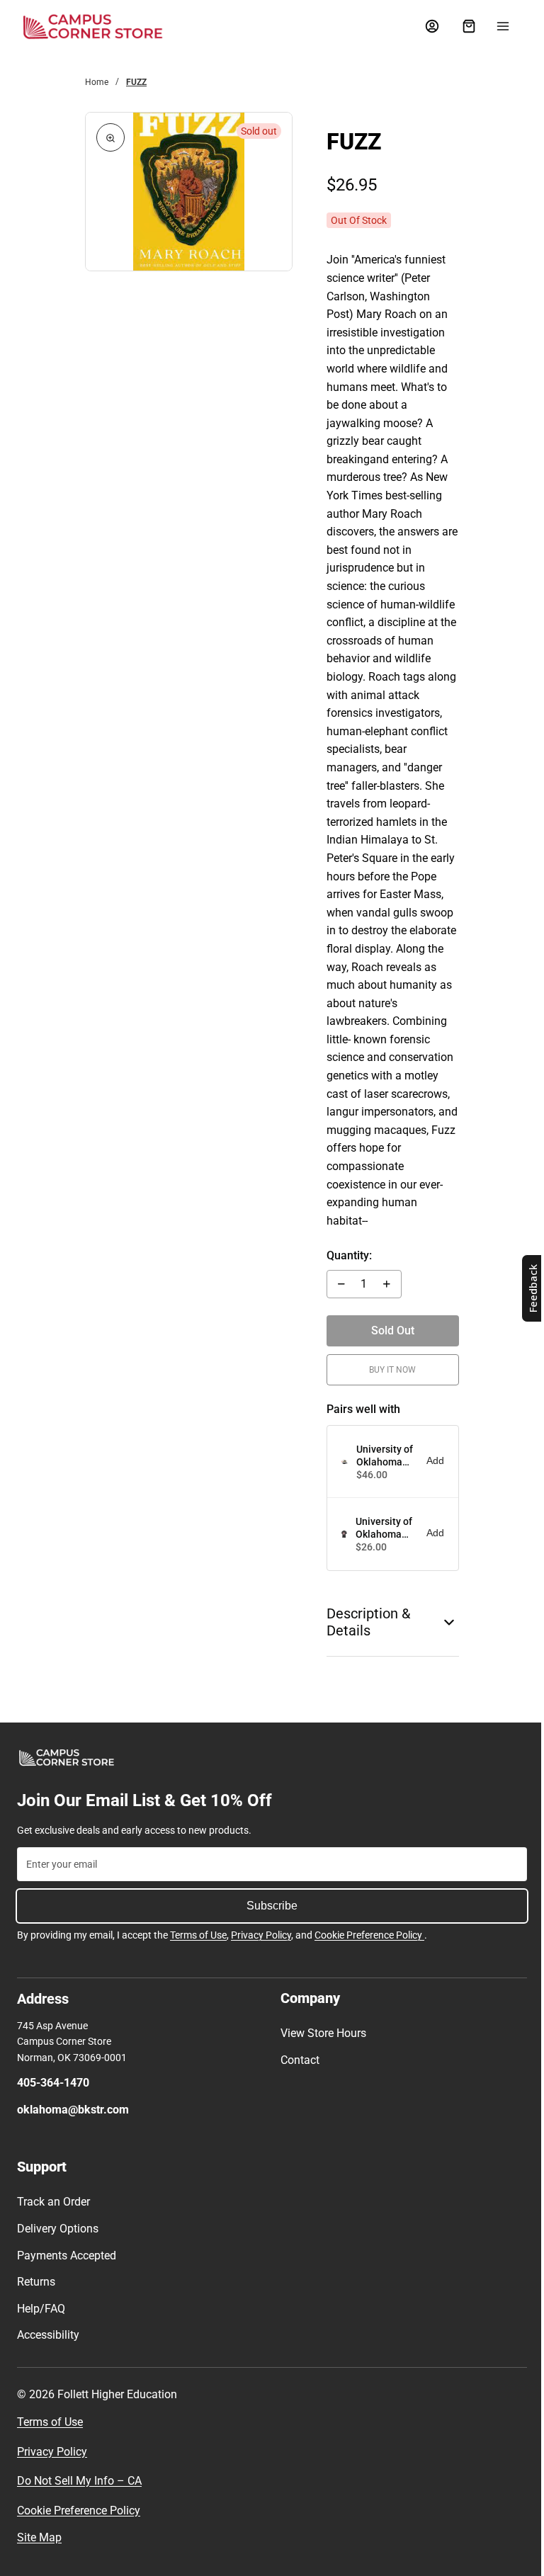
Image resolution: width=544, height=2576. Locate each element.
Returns (36, 2282)
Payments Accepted (67, 2256)
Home (97, 82)
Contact (296, 2060)
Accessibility (48, 2335)
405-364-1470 (53, 2083)
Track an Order (53, 2202)
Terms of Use (198, 1935)
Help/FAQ (41, 2309)
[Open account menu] (425, 26)
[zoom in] (110, 137)
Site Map (39, 2537)
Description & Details (364, 1622)
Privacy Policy (261, 1935)
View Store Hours (320, 2033)
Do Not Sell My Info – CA (79, 2481)
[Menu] (496, 26)
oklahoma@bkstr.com (73, 2110)
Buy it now (387, 1370)
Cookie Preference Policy (369, 1935)
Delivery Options (58, 2229)
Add (428, 1460)
